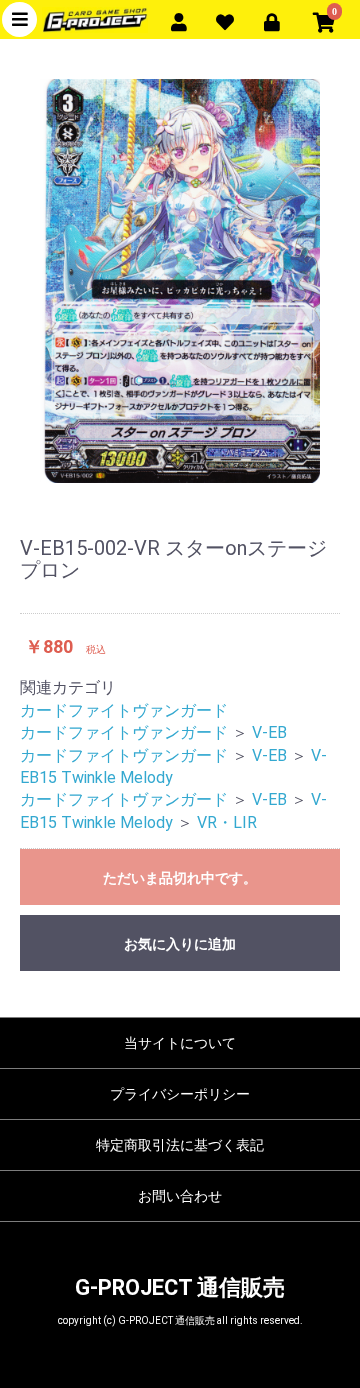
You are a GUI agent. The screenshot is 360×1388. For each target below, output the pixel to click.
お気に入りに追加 (180, 944)
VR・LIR (227, 822)
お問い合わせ (180, 1196)
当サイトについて (180, 1043)
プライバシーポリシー (180, 1094)
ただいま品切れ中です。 (180, 878)
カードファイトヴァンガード (124, 710)
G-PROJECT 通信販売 (180, 1287)
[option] (180, 281)
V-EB (269, 732)
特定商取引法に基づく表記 (180, 1145)
